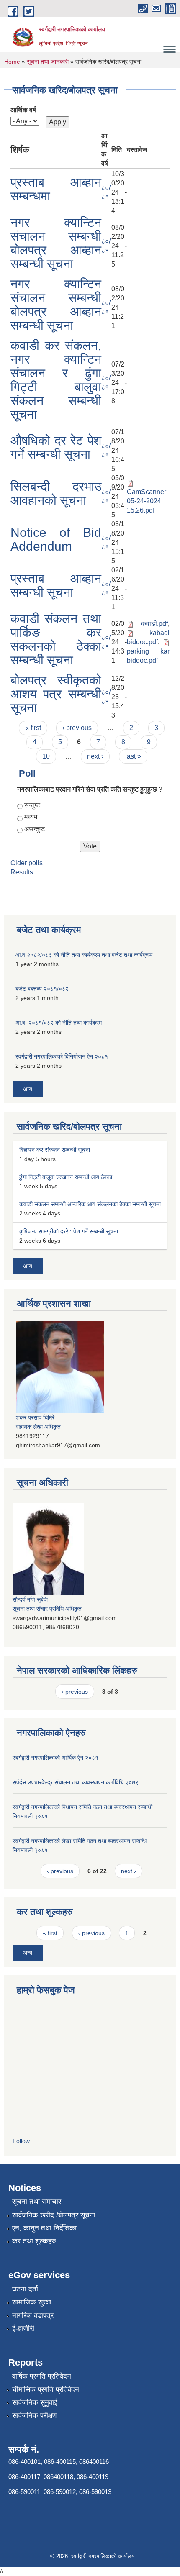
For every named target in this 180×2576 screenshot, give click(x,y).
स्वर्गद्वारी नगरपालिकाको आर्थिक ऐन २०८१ (55, 1758)
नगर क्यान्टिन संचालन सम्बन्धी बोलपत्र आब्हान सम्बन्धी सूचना (56, 243)
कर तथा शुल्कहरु (34, 2241)
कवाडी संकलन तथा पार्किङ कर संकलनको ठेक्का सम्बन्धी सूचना (56, 639)
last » (133, 756)
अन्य (28, 1089)
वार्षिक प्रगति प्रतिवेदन (42, 2376)
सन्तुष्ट (32, 805)
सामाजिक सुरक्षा (32, 2302)
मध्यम (31, 817)
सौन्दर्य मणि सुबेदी (30, 1599)
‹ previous (77, 728)
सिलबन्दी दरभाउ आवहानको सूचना (56, 493)
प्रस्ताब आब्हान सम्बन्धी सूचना (56, 585)
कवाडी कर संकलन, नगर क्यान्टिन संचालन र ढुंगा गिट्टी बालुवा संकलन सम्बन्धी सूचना (56, 380)
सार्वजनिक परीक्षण (34, 2416)
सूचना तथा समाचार (37, 2202)
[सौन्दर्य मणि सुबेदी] (48, 1548)
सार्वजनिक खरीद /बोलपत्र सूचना (54, 2215)
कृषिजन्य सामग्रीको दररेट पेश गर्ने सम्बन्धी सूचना (69, 1231)
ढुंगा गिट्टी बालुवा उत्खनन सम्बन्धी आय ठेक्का (66, 1177)
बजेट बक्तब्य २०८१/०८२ (42, 989)
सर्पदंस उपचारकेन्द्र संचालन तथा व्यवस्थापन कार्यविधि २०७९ (76, 1782)
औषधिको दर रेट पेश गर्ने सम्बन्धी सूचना (56, 447)
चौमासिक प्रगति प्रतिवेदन (46, 2390)
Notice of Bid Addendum (56, 539)
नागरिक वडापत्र (33, 2316)
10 (46, 756)
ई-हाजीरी (23, 2329)
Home (12, 62)
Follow (21, 2141)
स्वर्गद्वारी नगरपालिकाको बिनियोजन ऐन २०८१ (62, 1056)
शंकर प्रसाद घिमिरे (35, 1417)
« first (33, 728)
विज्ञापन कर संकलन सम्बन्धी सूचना (55, 1150)
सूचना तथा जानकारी (48, 62)
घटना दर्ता (25, 2289)
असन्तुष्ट (35, 829)
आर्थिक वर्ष (23, 110)
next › (95, 756)
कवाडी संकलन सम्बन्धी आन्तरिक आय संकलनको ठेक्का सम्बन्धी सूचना (90, 1204)
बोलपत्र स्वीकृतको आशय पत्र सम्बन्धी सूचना (56, 694)
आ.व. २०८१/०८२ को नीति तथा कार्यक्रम (59, 1023)
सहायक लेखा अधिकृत (38, 1427)
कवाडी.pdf (154, 624)
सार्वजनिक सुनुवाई (35, 2403)
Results (22, 872)
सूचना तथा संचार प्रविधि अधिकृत (47, 1609)
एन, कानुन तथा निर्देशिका (44, 2228)
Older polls (27, 863)
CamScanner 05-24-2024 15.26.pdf (147, 501)
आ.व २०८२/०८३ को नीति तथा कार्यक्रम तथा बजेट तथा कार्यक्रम (84, 955)
